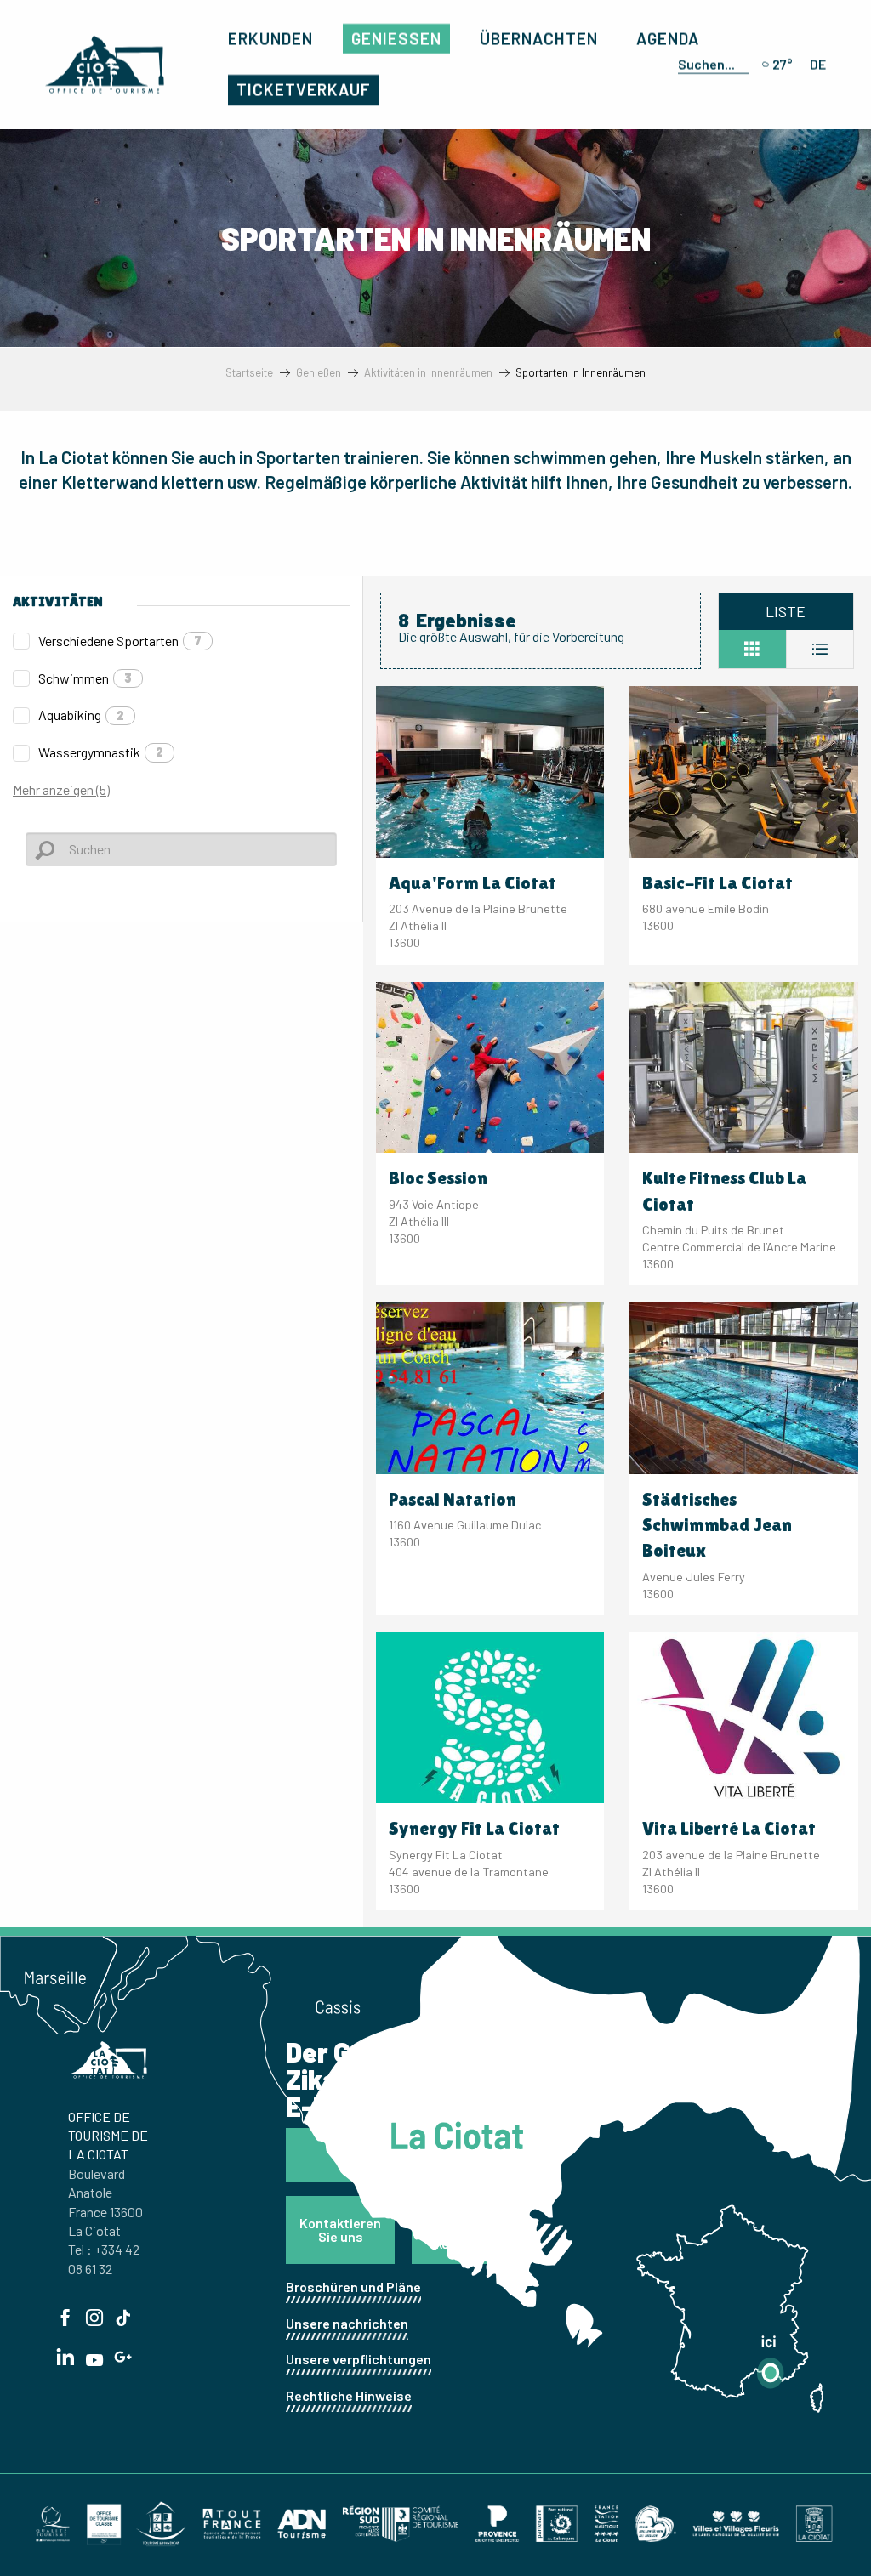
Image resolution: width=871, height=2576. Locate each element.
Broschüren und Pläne (353, 2287)
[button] (710, 65)
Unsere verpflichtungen (359, 2359)
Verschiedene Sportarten (120, 641)
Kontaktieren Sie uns (340, 2230)
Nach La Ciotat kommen (462, 2230)
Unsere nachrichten (347, 2323)
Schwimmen (85, 678)
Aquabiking (81, 715)
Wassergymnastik (101, 752)
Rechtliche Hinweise (349, 2395)
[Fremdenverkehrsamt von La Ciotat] (105, 65)
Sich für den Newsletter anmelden (399, 2155)
